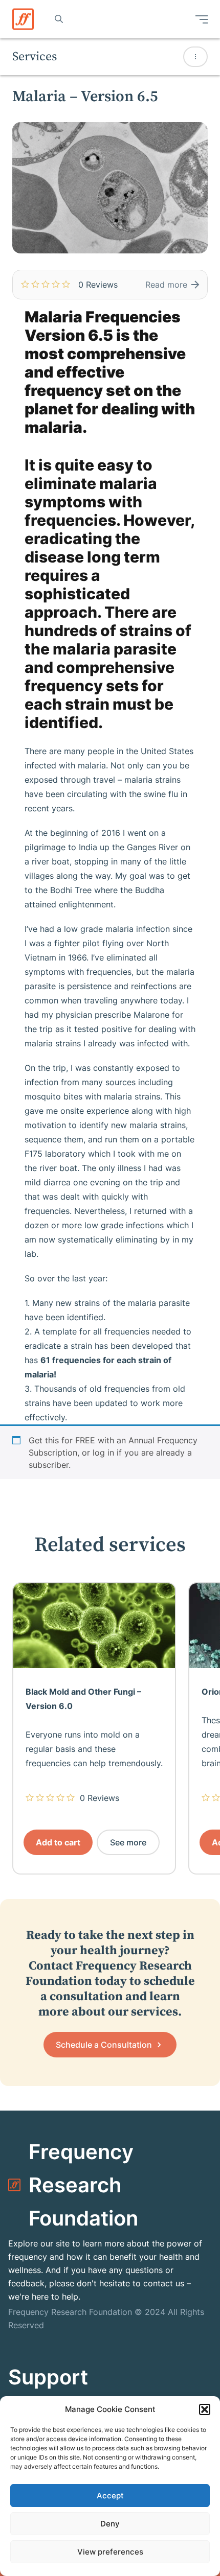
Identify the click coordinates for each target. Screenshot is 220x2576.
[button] (205, 2409)
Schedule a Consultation (105, 2045)
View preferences (110, 2552)
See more (128, 1842)
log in (103, 1453)
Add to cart (58, 1842)
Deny (110, 2524)
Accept (110, 2496)
